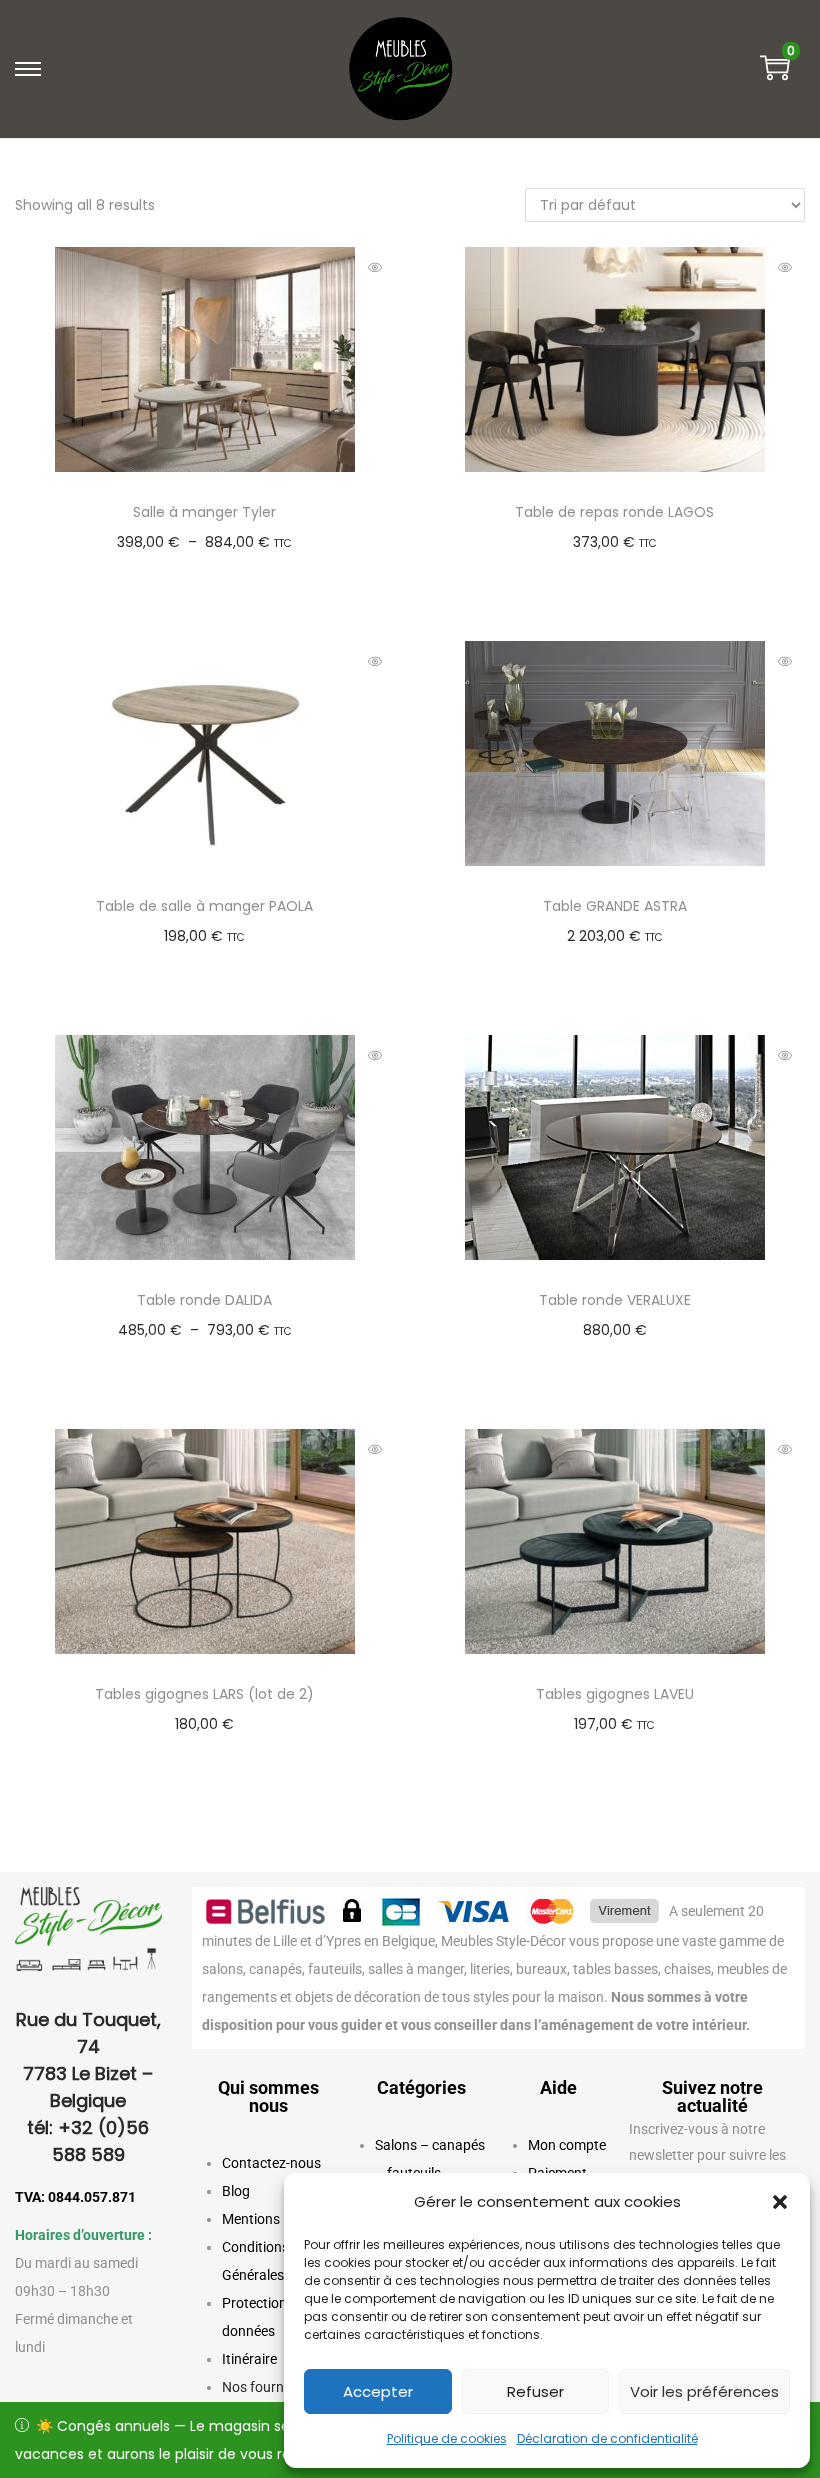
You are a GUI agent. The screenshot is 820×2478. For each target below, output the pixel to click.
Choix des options (214, 572)
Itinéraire (249, 2359)
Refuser (535, 2391)
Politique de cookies (447, 2438)
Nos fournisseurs (275, 2387)
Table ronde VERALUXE (615, 1300)
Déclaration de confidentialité (607, 2438)
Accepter (378, 2391)
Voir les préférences (704, 2391)
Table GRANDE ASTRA (615, 906)
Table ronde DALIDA (204, 1300)
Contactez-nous (271, 2163)
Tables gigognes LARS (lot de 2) (204, 1694)
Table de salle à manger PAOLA (204, 906)
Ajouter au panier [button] (214, 966)
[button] (780, 2202)
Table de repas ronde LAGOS (614, 512)
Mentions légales (274, 2219)
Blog (236, 2191)
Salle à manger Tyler (204, 512)
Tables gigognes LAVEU (615, 1694)
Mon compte (567, 2145)
